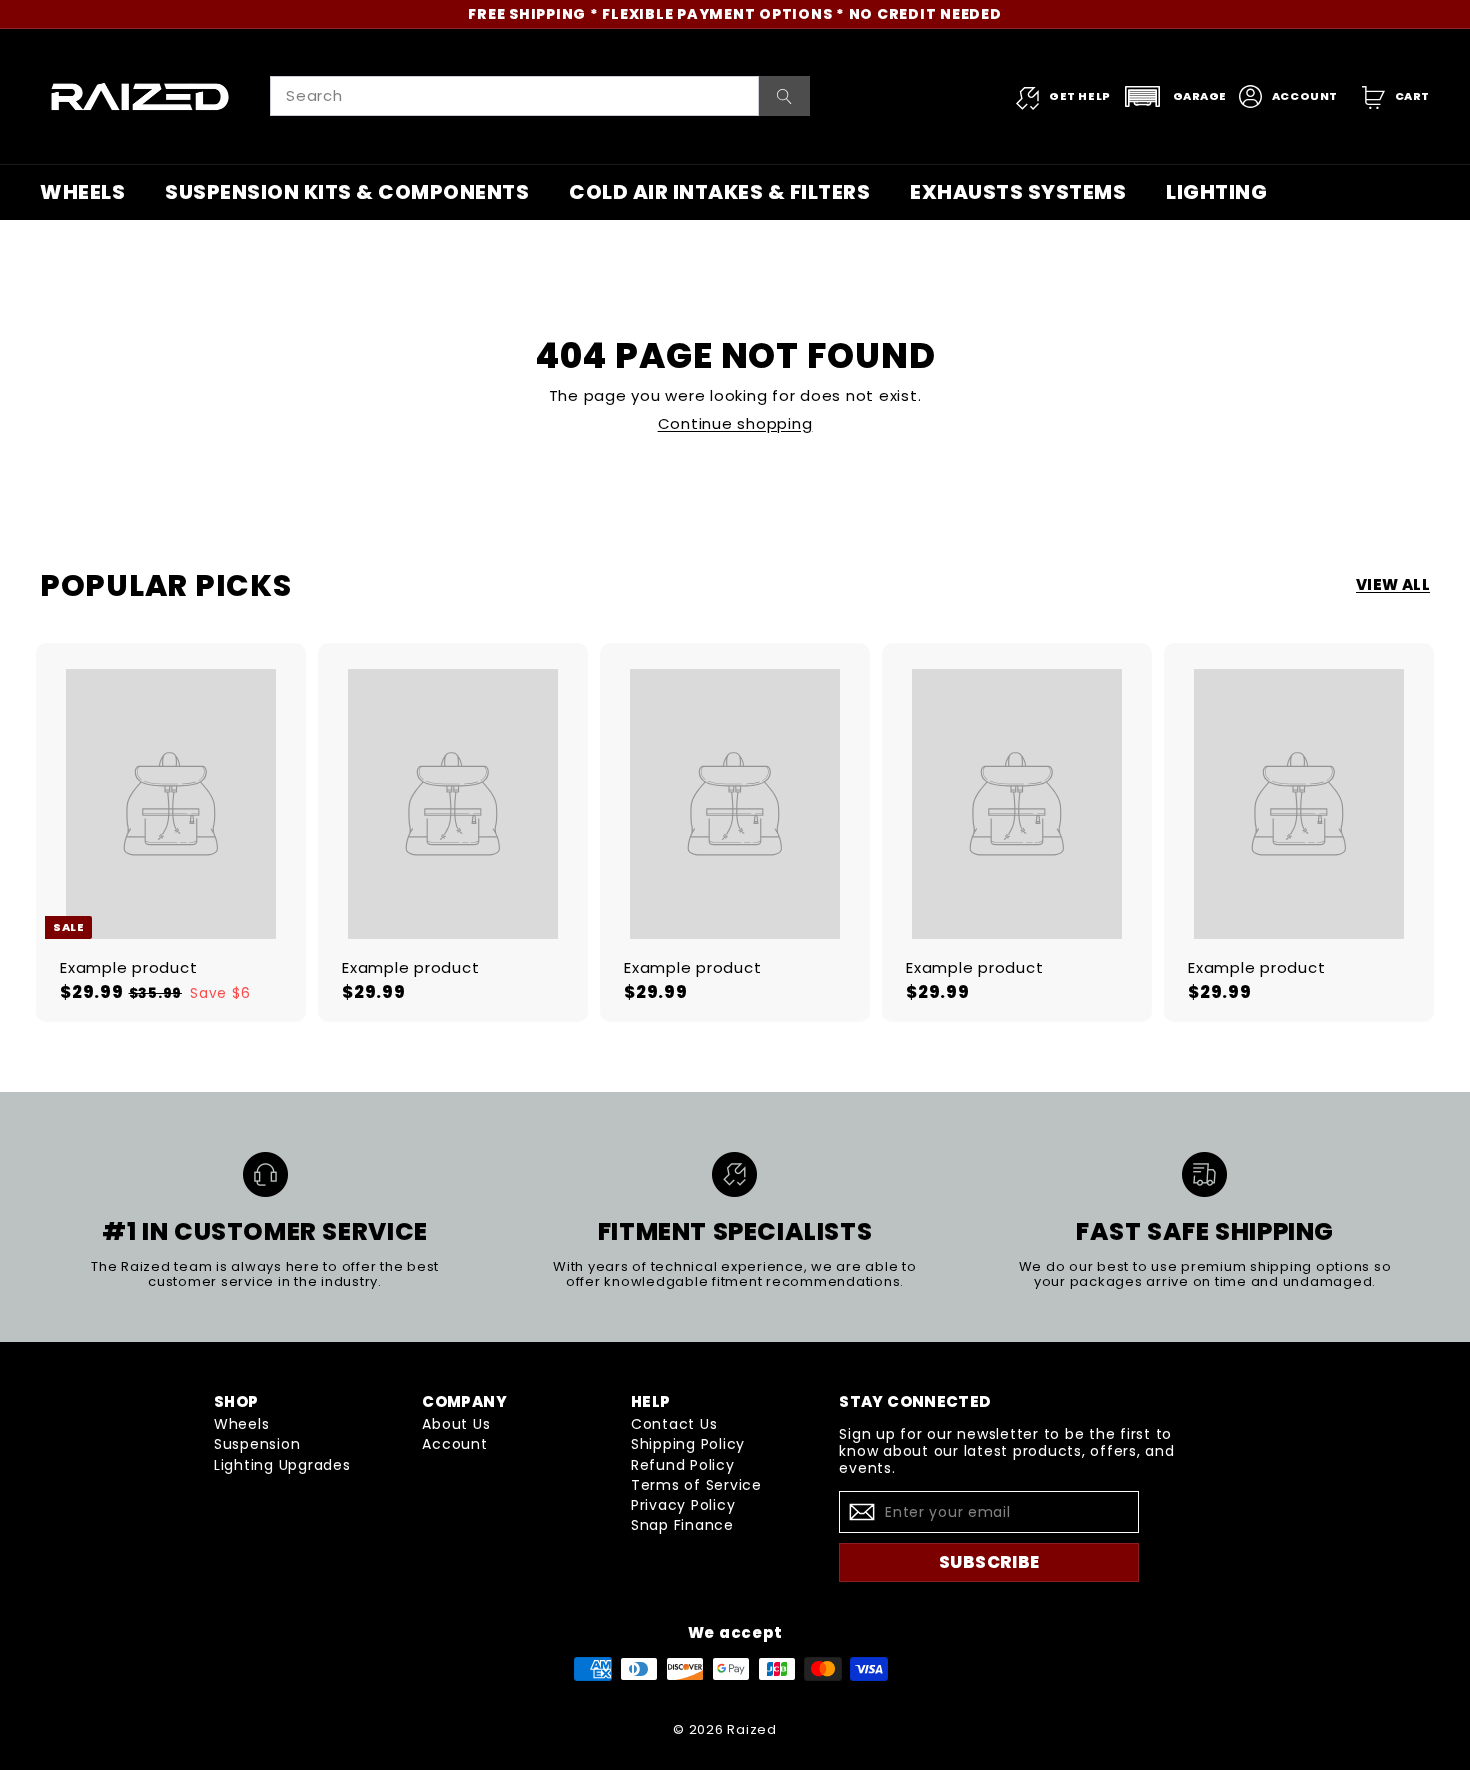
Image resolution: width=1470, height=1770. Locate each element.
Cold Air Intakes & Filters (719, 192)
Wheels (82, 192)
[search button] (784, 96)
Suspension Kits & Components (347, 192)
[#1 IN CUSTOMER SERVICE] (265, 1174)
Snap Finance (682, 1525)
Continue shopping (735, 423)
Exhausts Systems (1018, 192)
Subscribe (989, 1562)
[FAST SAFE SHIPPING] (1204, 1174)
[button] (1175, 96)
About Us (456, 1424)
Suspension (257, 1444)
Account (454, 1444)
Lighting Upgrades (282, 1465)
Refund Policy (683, 1465)
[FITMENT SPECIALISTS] (734, 1174)
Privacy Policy (683, 1505)
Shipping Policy (688, 1444)
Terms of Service (696, 1485)
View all (1393, 585)
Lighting (1216, 192)
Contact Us (674, 1424)
